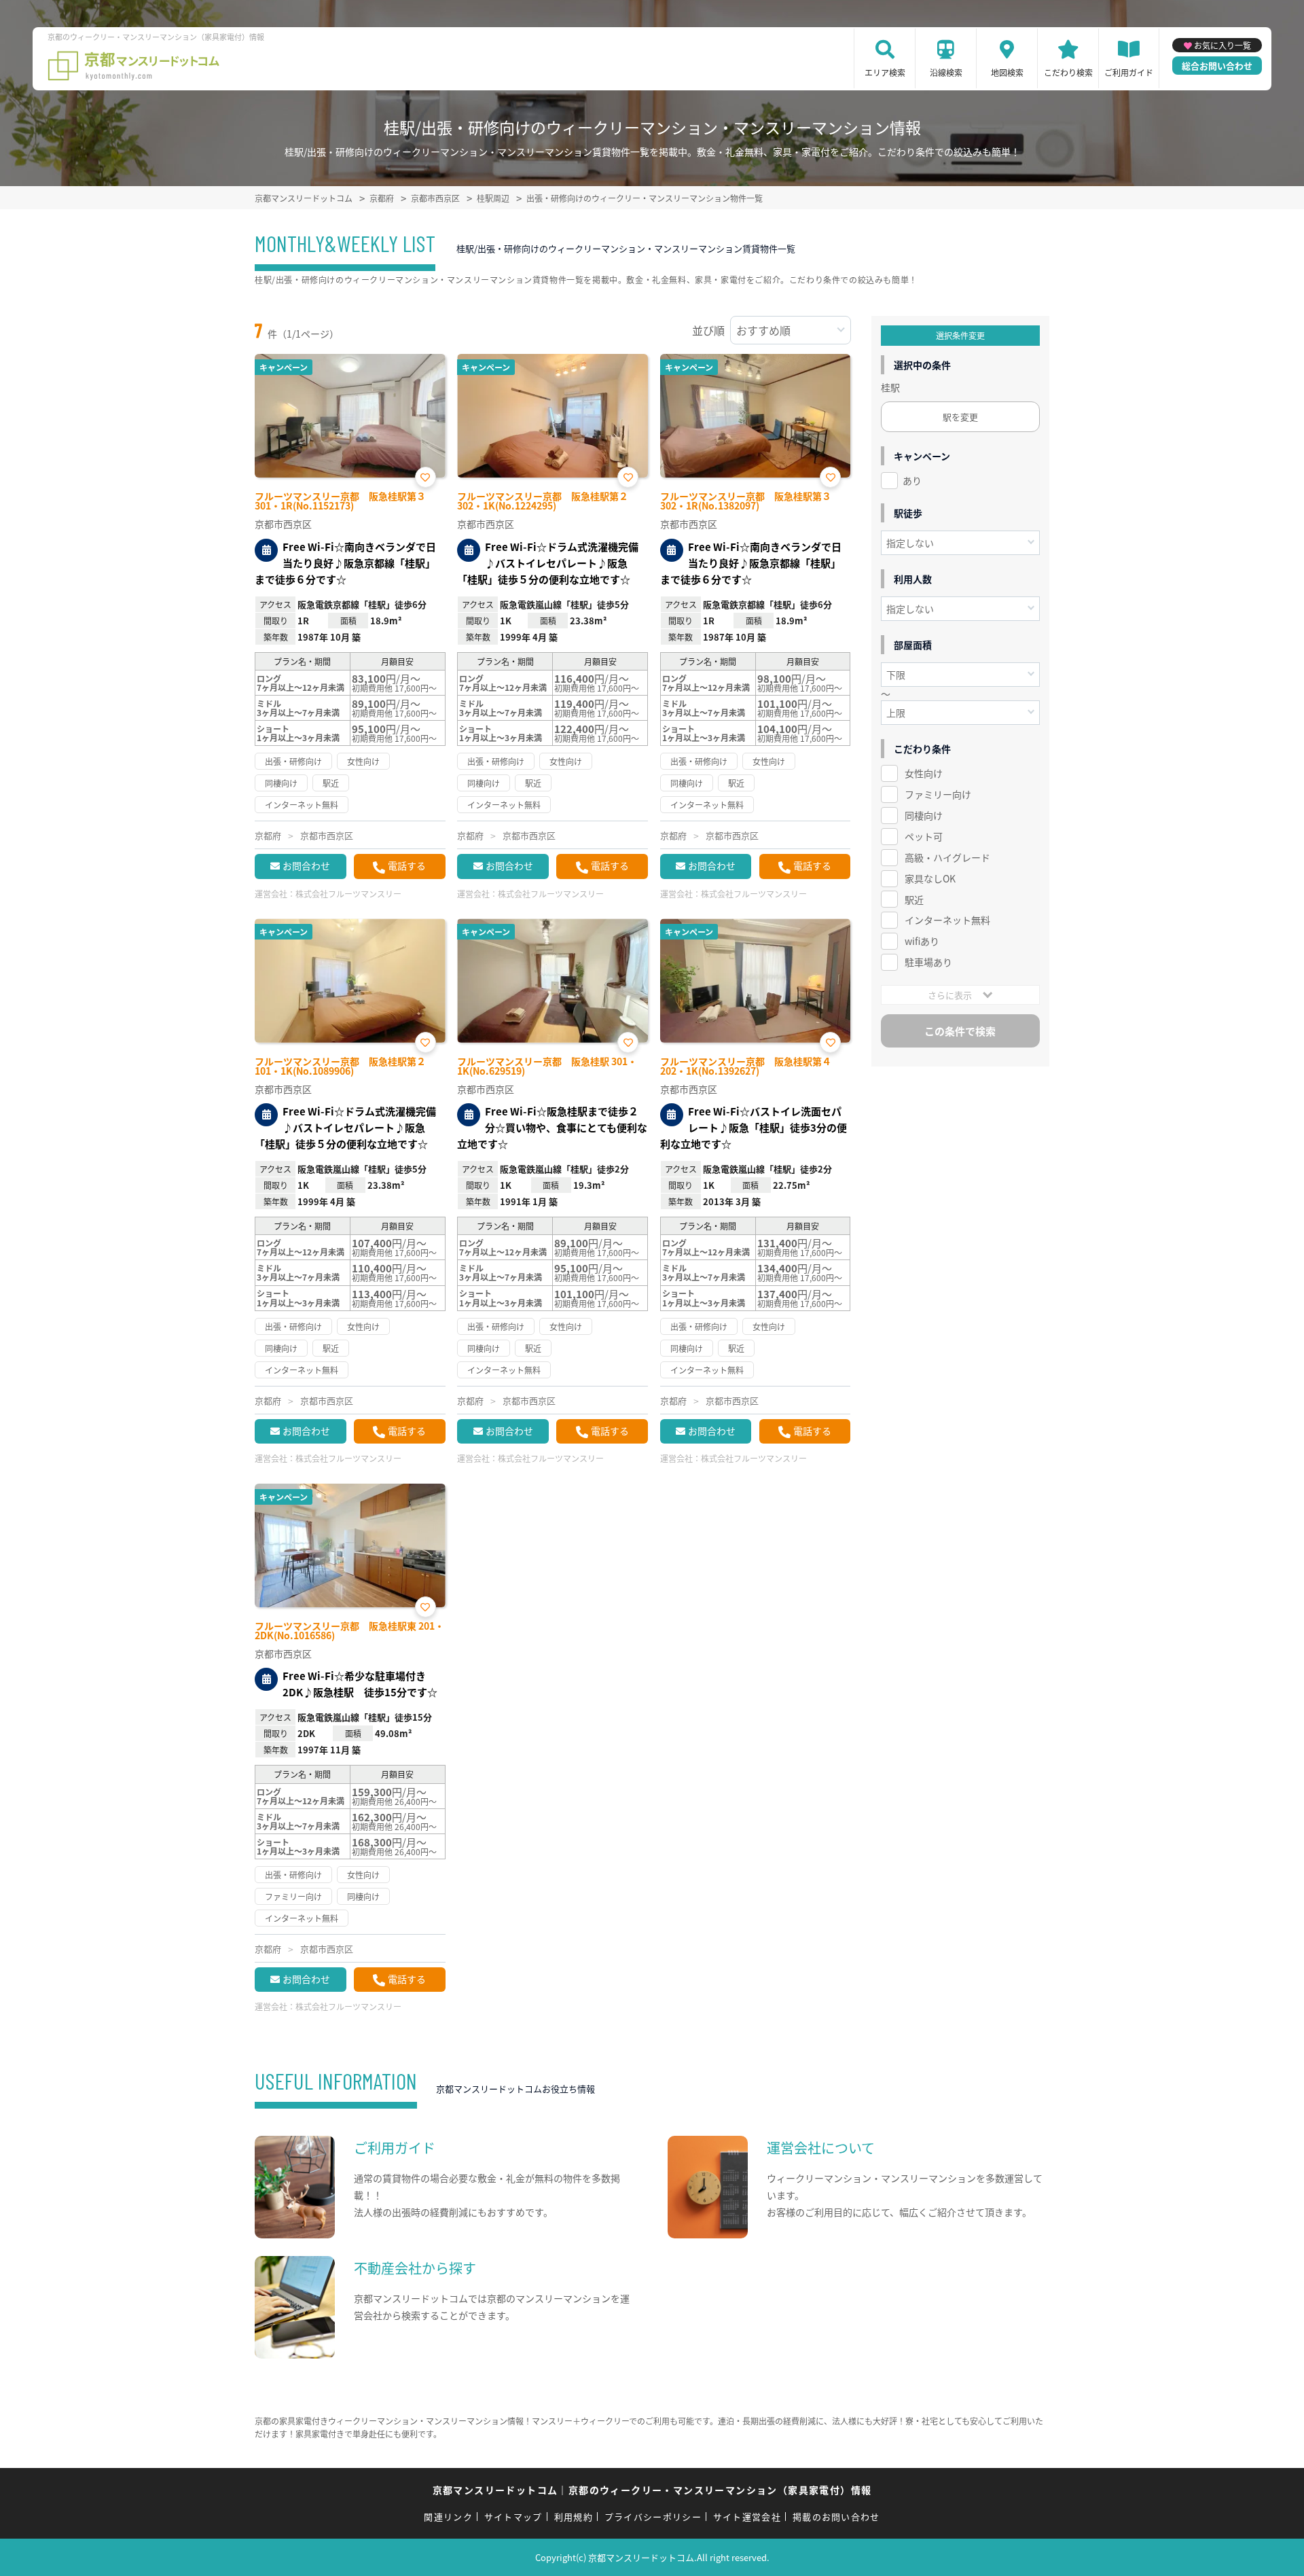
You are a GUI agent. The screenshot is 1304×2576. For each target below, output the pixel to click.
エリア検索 (885, 72)
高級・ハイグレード (947, 857)
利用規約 (574, 2517)
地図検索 (1007, 72)
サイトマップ (513, 2517)
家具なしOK (930, 878)
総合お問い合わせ (1217, 66)
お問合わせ (306, 865)
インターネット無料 (947, 920)
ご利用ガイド (1129, 72)
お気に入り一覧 (1222, 45)
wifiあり (922, 941)
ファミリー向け (938, 794)
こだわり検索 (1068, 72)
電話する (407, 865)
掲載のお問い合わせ (836, 2517)
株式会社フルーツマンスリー (348, 894)
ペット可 (924, 836)
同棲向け (924, 815)
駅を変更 (960, 417)
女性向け (924, 773)
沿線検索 (946, 72)
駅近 (914, 899)
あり (912, 480)
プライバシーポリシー (653, 2517)
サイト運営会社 (747, 2517)
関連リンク (448, 2517)
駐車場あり (928, 962)
